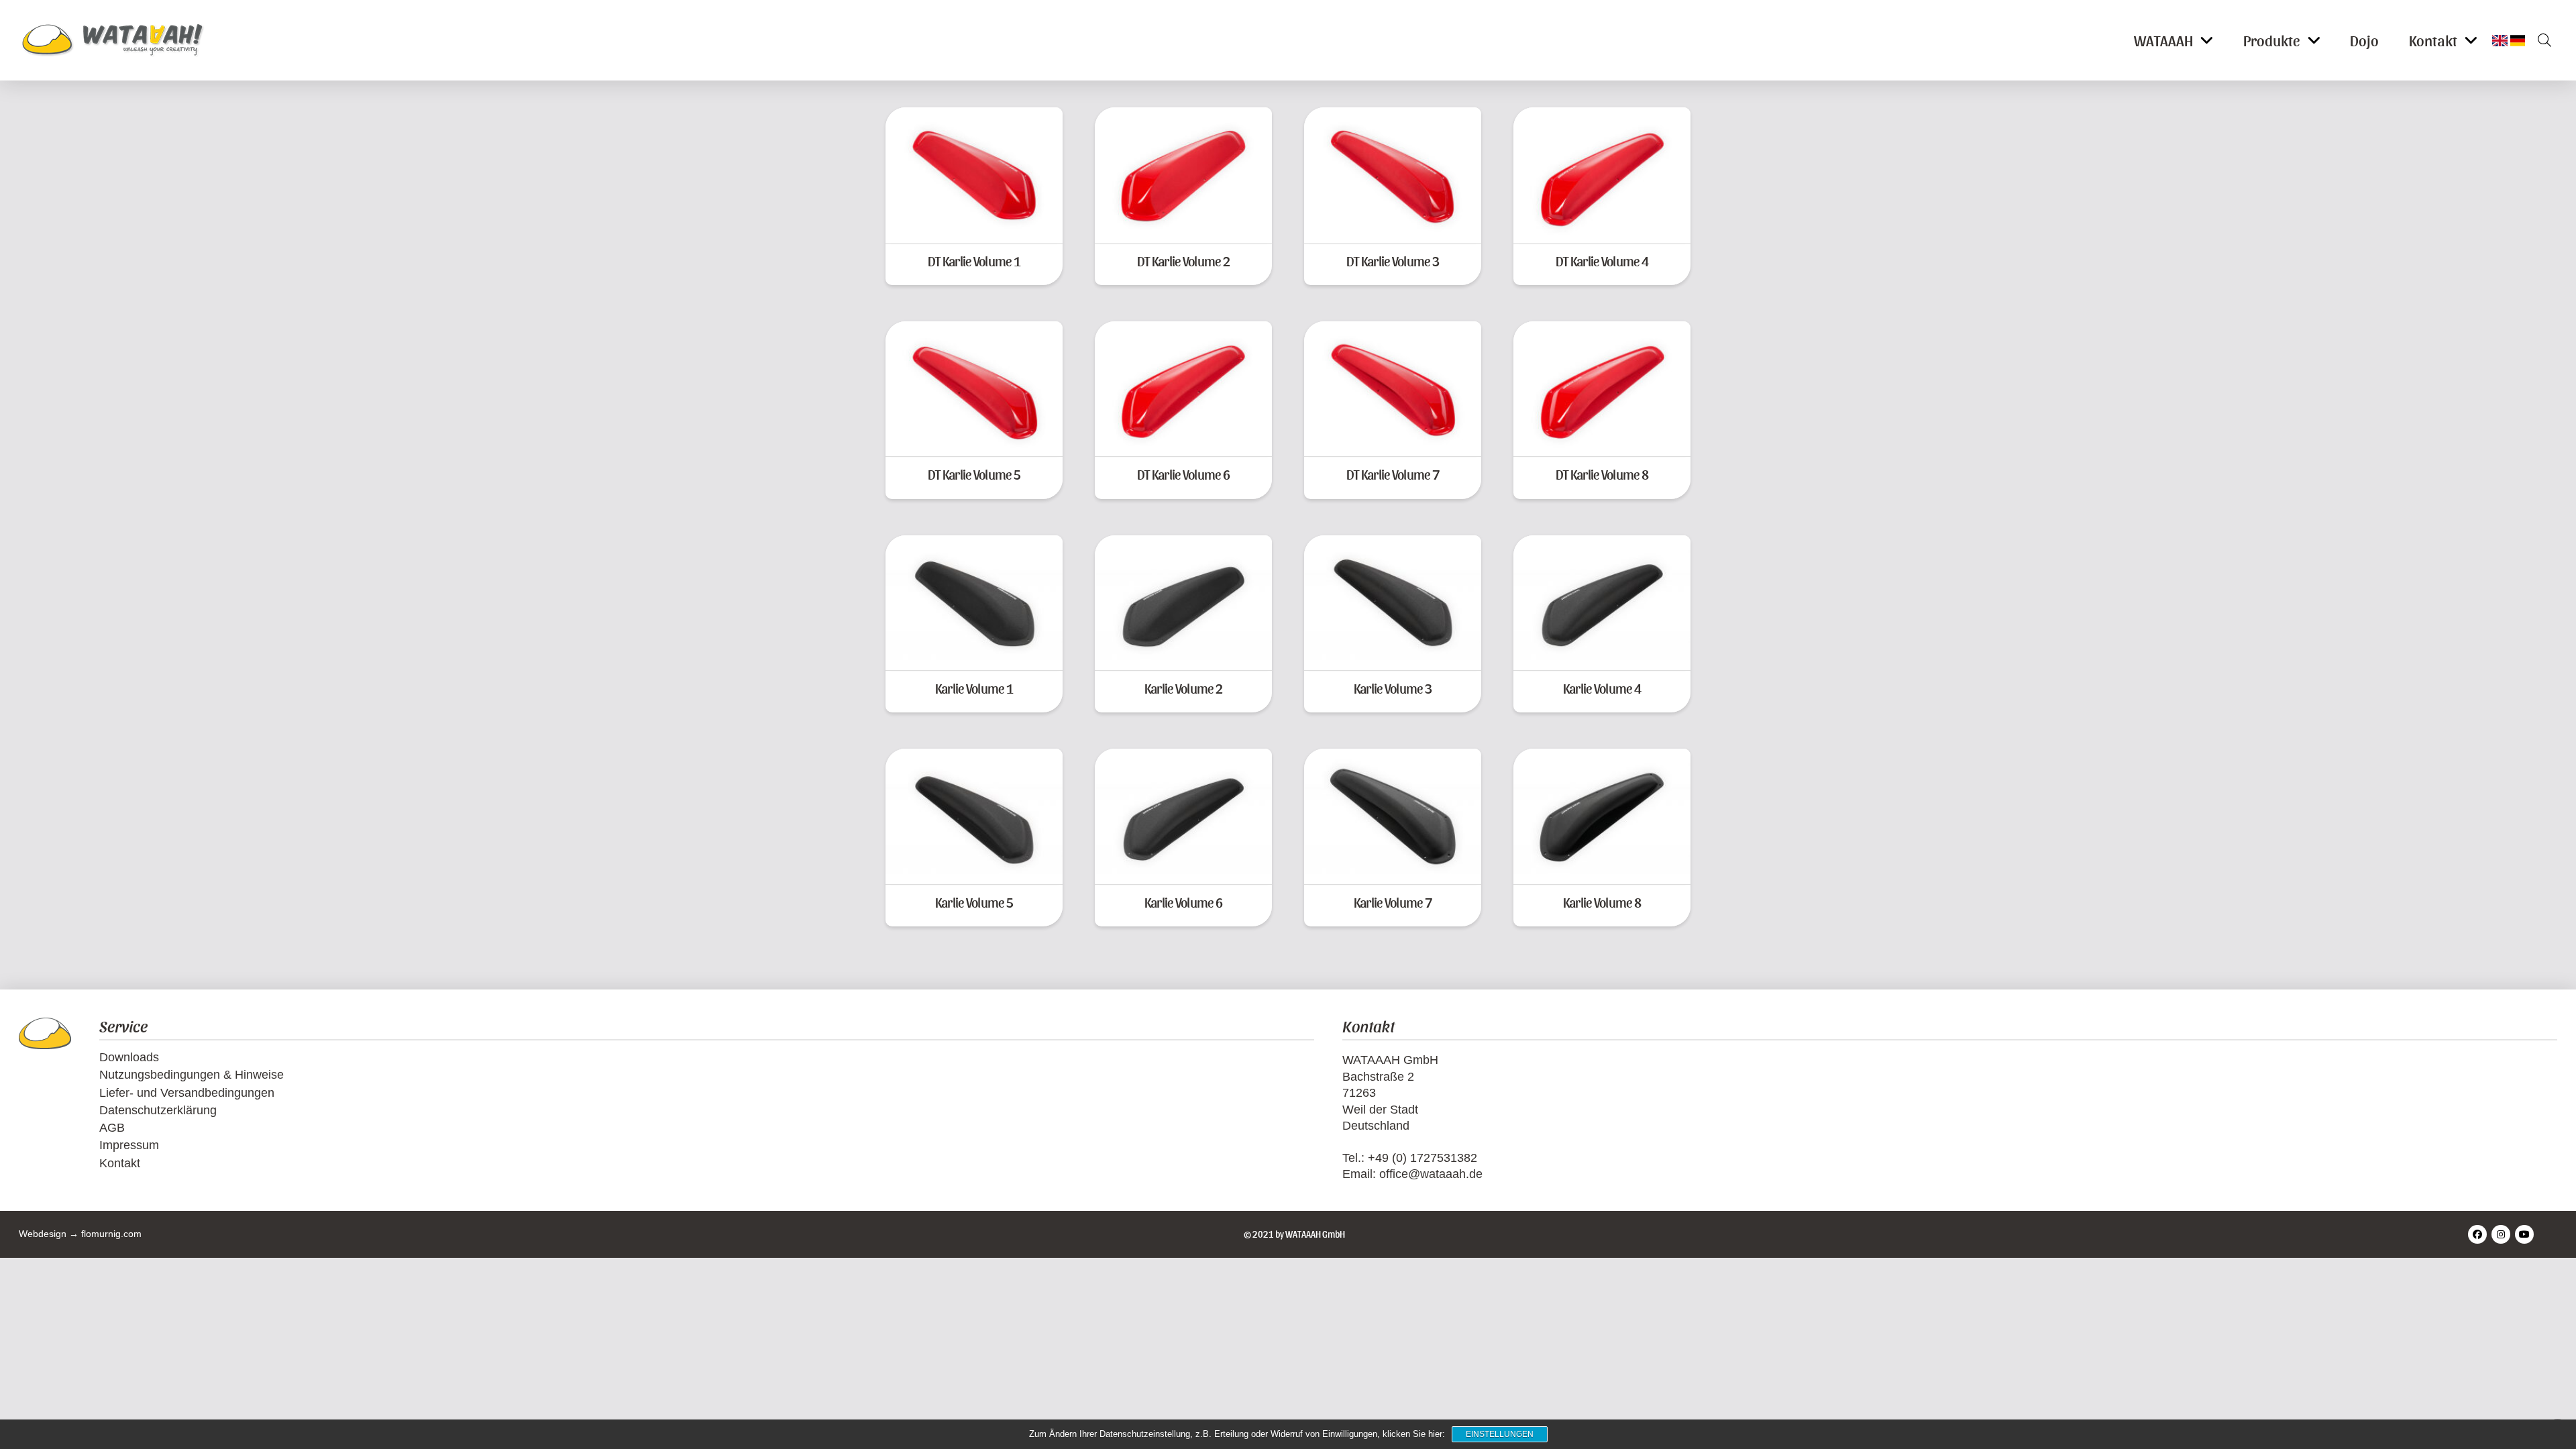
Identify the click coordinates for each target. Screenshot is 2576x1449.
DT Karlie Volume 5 (974, 474)
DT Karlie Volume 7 (1393, 474)
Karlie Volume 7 (1393, 902)
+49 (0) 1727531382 (1423, 1158)
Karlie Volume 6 (1183, 902)
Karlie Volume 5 (974, 902)
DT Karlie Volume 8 (1602, 474)
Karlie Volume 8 (1602, 902)
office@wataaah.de (1431, 1174)
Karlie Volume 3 (1393, 688)
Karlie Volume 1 (974, 688)
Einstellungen (1500, 1434)
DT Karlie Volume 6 (1183, 474)
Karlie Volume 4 (1602, 688)
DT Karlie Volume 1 (974, 261)
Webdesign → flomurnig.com (80, 1234)
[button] (2540, 40)
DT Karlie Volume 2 (1183, 261)
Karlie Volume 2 (1183, 688)
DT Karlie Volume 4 (1602, 261)
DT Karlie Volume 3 (1393, 261)
